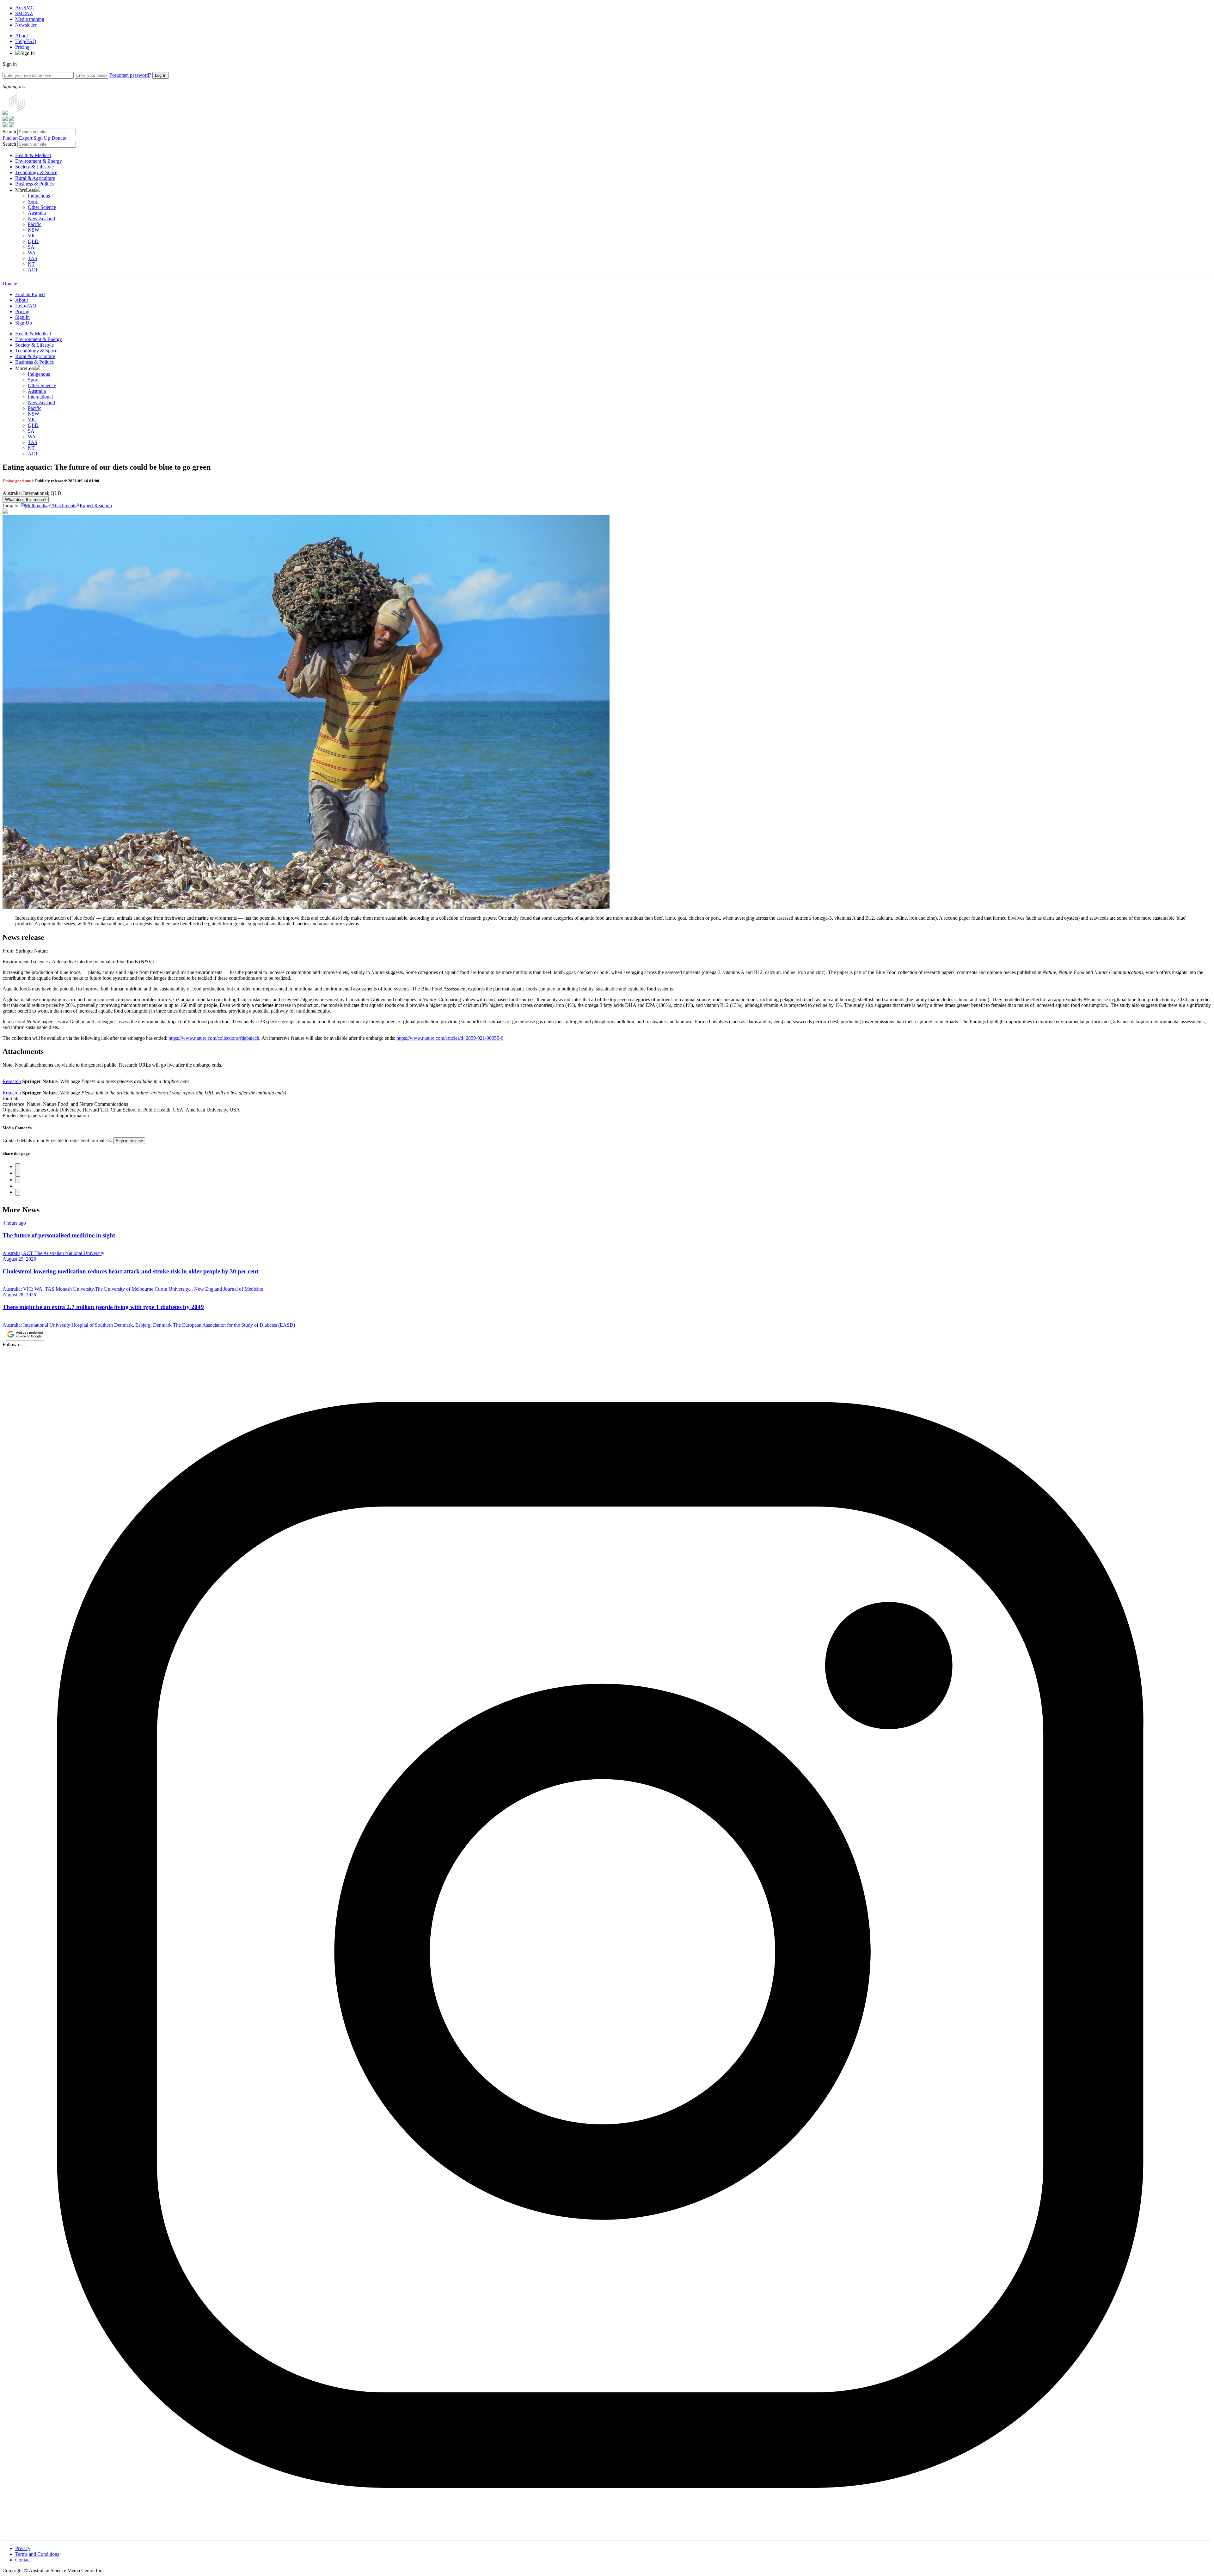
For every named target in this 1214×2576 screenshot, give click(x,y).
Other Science (42, 207)
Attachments (64, 505)
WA (32, 253)
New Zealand (41, 219)
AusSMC (25, 8)
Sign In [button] (28, 53)
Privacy (23, 2548)
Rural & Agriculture (35, 178)
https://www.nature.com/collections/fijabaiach (214, 1038)
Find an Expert (17, 138)
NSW (34, 230)
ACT (33, 270)
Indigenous (39, 196)
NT (31, 264)
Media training (30, 19)
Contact (23, 2560)
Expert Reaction (96, 505)
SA (31, 247)
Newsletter (26, 25)
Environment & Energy (39, 161)
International (40, 397)
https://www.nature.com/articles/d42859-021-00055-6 (450, 1038)
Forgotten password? (130, 75)
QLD (33, 241)
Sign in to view (129, 1141)
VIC (32, 236)
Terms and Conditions (37, 2554)
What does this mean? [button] (26, 499)
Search (9, 132)
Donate (59, 138)
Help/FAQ (26, 41)
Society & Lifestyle (34, 167)
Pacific (35, 224)
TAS (33, 258)
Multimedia (36, 505)
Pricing (22, 47)
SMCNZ (24, 13)
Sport (33, 201)
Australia (37, 213)
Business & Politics (34, 184)
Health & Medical (33, 155)
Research (12, 1081)
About (21, 36)
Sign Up (42, 138)
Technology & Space (36, 172)
